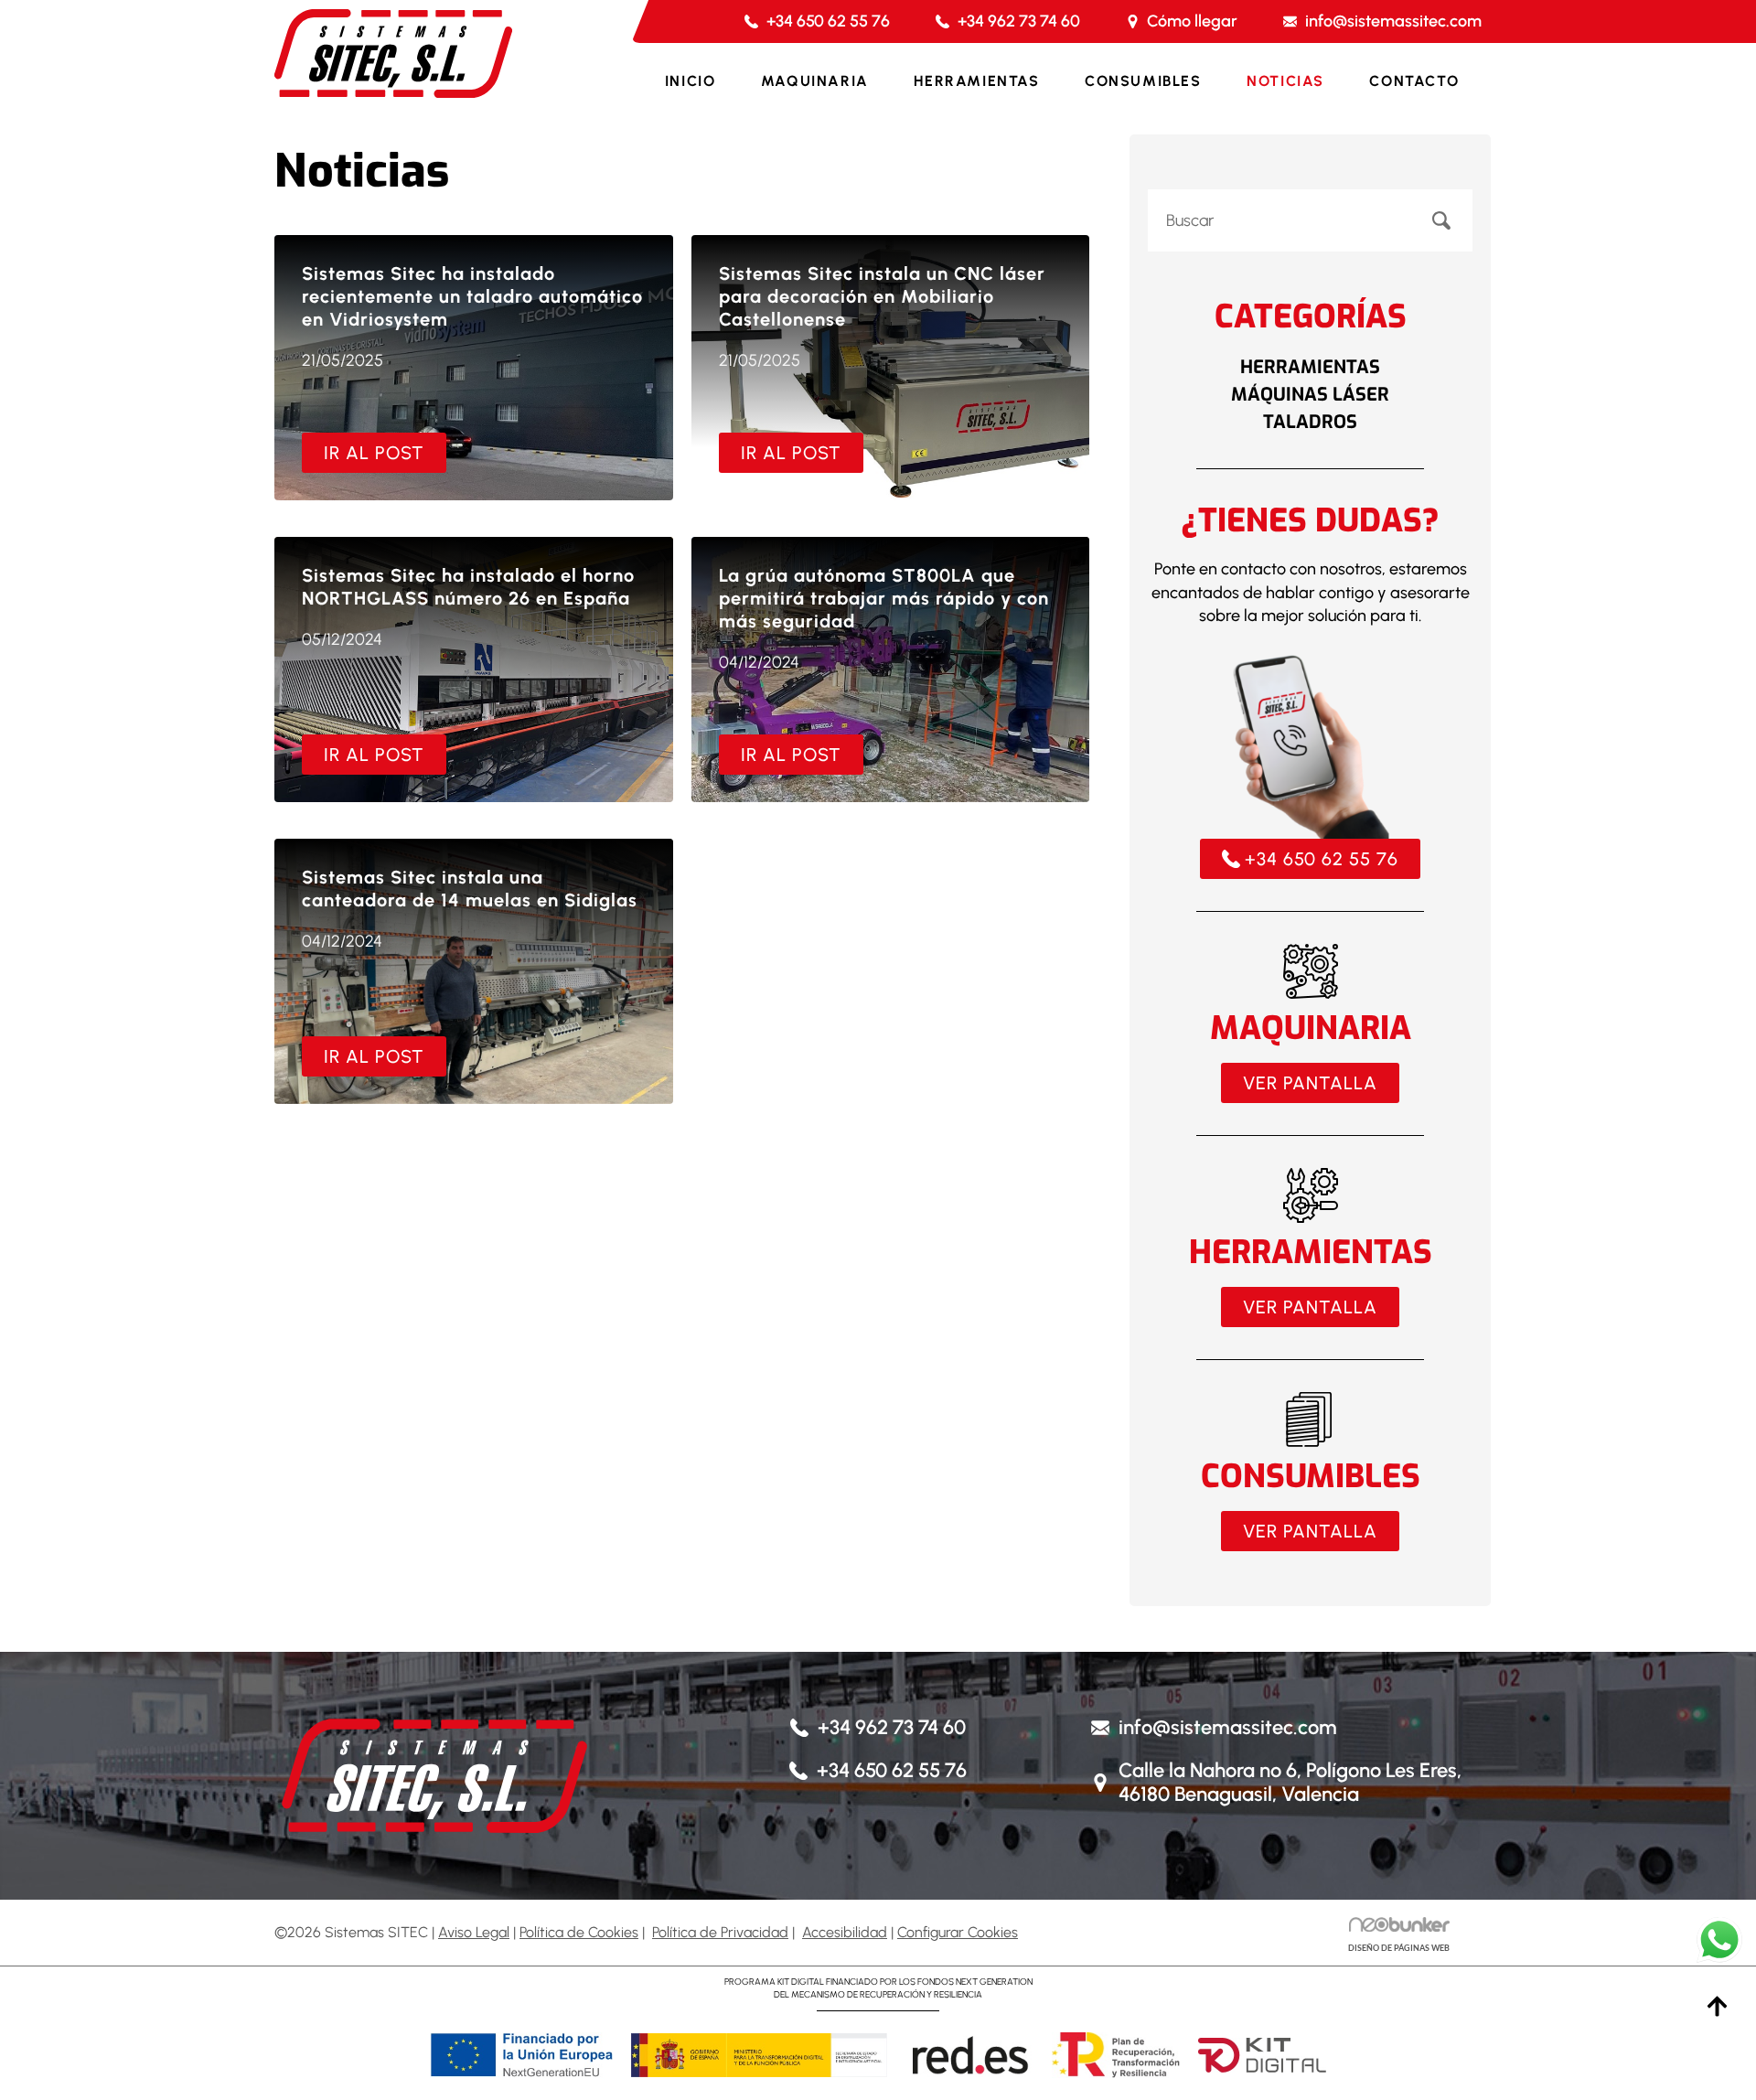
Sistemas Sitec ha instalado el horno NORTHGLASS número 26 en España (468, 587)
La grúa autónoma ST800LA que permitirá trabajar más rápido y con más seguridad (884, 598)
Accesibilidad (845, 1932)
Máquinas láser (1310, 395)
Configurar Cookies (958, 1932)
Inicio (691, 81)
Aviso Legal (474, 1932)
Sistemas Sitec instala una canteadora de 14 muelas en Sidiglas (470, 889)
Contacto (1414, 81)
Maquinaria (815, 81)
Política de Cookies (579, 1932)
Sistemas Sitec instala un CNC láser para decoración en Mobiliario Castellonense (882, 296)
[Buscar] (1441, 220)
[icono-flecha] (1717, 2006)
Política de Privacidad (720, 1932)
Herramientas (976, 81)
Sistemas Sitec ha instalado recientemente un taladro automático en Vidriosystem (472, 296)
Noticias (1285, 81)
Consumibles (1143, 81)
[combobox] (1279, 220)
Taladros (1310, 422)
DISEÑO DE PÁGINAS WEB (1399, 1948)
